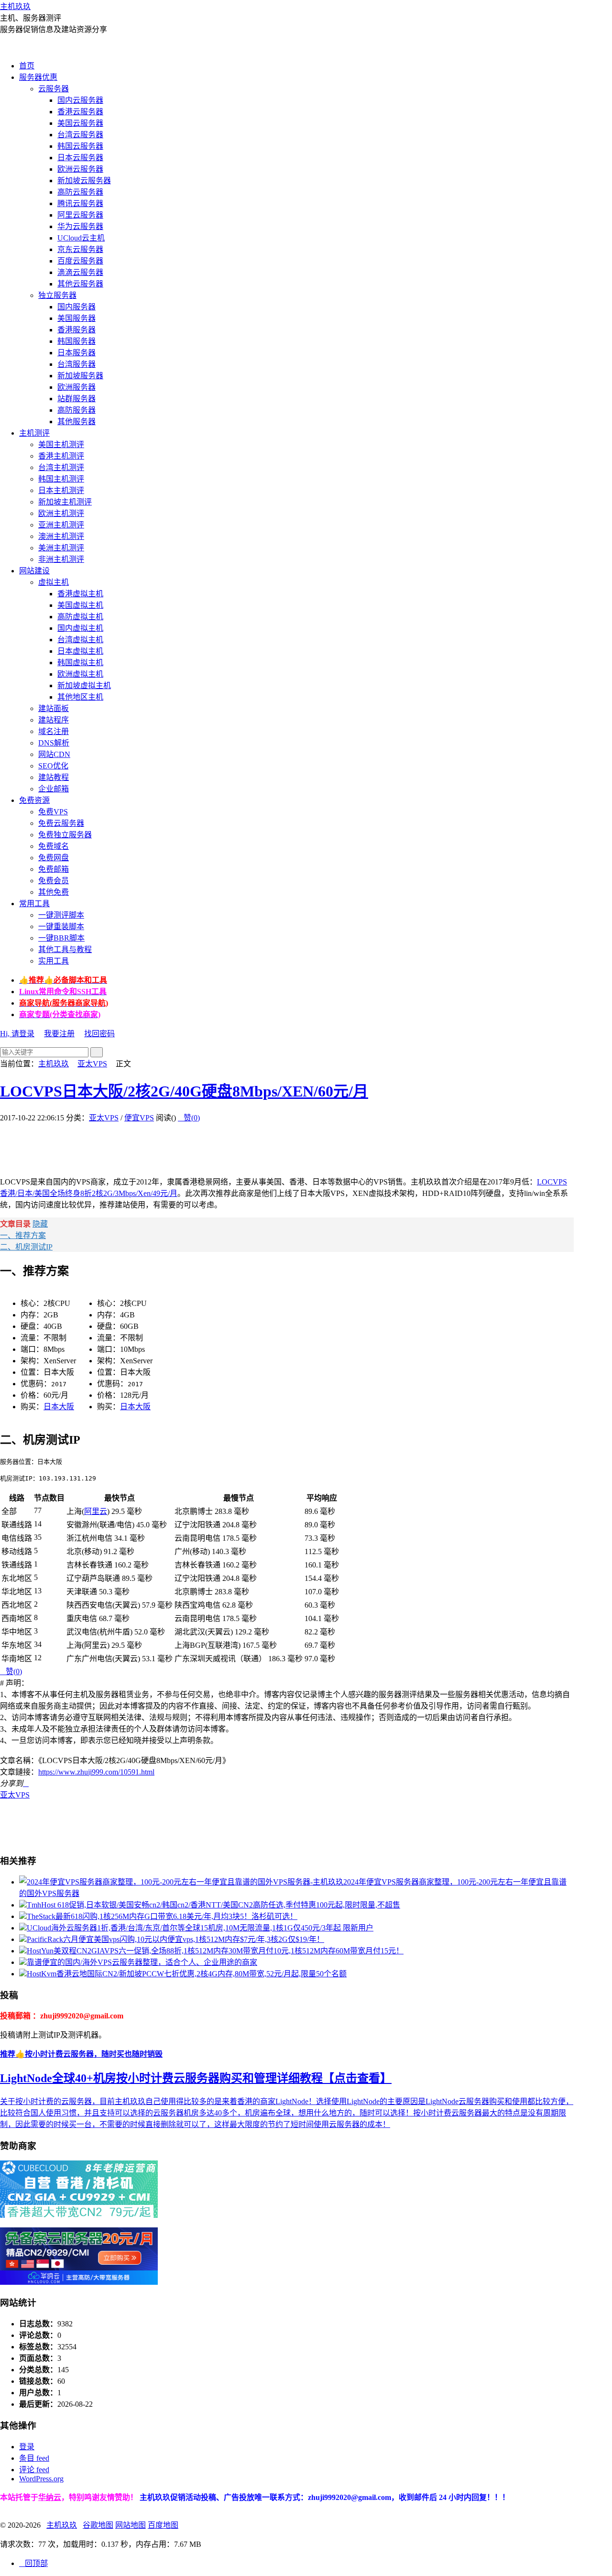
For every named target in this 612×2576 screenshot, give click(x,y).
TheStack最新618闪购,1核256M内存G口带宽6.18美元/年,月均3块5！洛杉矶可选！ (162, 1916)
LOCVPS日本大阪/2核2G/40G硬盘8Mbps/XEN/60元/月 (184, 1091)
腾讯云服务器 (80, 203)
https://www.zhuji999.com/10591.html (96, 1772)
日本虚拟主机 (80, 651)
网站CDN (54, 754)
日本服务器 (76, 353)
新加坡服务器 (80, 376)
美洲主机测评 (61, 548)
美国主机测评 (61, 444)
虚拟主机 (54, 582)
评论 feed (34, 2470)
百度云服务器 (80, 261)
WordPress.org (41, 2479)
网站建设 (34, 571)
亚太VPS (92, 1064)
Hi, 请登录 (17, 1034)
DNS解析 (54, 743)
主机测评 (34, 433)
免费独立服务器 (65, 835)
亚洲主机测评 (61, 525)
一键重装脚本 (61, 926)
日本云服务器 (80, 158)
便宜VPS (139, 1118)
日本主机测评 (61, 490)
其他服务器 (76, 422)
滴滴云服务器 (80, 272)
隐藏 (40, 1224)
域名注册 (54, 731)
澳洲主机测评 (61, 536)
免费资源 (34, 800)
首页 (27, 66)
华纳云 (50, 2497)
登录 (27, 2447)
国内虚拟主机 (80, 628)
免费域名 (54, 846)
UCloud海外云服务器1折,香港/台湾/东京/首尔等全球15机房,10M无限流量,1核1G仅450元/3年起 (200, 1928)
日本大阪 (59, 1407)
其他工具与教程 (65, 949)
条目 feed (34, 2458)
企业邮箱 (54, 789)
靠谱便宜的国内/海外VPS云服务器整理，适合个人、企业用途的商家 (142, 1962)
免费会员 (54, 881)
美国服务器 (76, 318)
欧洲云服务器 (80, 169)
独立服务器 (57, 295)
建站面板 (54, 708)
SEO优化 (53, 766)
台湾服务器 (76, 364)
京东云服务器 (80, 249)
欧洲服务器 (76, 387)
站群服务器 (76, 399)
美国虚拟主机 (80, 605)
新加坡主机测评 (65, 502)
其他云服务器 (80, 284)
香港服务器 (76, 330)
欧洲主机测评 (61, 513)
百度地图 (163, 2525)
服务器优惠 (38, 77)
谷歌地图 (98, 2525)
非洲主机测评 (61, 559)
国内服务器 (76, 307)
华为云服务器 (80, 226)
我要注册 (59, 1034)
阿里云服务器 (80, 215)
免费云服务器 (61, 823)
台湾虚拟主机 (80, 640)
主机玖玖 (15, 6)
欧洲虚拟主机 (80, 674)
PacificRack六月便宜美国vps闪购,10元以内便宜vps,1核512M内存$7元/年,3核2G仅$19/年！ (175, 1939)
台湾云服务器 (80, 135)
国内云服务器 (80, 100)
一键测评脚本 (61, 915)
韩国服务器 (76, 341)
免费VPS (53, 812)
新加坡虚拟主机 (84, 685)
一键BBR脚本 (61, 938)
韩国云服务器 (80, 146)
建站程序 (54, 720)
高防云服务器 (80, 192)
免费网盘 (54, 858)
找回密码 (99, 1034)
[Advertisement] (174, 1144)
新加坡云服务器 (84, 181)
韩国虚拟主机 (80, 663)
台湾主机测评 (61, 467)
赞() (189, 1118)
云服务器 (54, 89)
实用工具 (54, 961)
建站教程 (54, 777)
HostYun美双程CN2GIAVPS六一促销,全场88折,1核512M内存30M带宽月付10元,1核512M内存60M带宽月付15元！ (215, 1951)
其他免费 (54, 892)
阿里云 (96, 1511)
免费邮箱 (54, 869)
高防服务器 (76, 410)
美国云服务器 (80, 123)
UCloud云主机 (81, 238)
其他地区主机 (80, 697)
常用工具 (34, 904)
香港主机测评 (61, 456)
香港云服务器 (80, 112)
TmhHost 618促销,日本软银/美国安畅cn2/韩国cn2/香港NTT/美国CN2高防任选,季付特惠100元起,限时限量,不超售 (213, 1905)
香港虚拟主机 (80, 594)
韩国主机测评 (61, 479)
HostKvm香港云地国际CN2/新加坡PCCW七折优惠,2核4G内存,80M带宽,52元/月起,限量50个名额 (187, 1974)
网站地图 (131, 2525)
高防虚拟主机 (80, 617)
